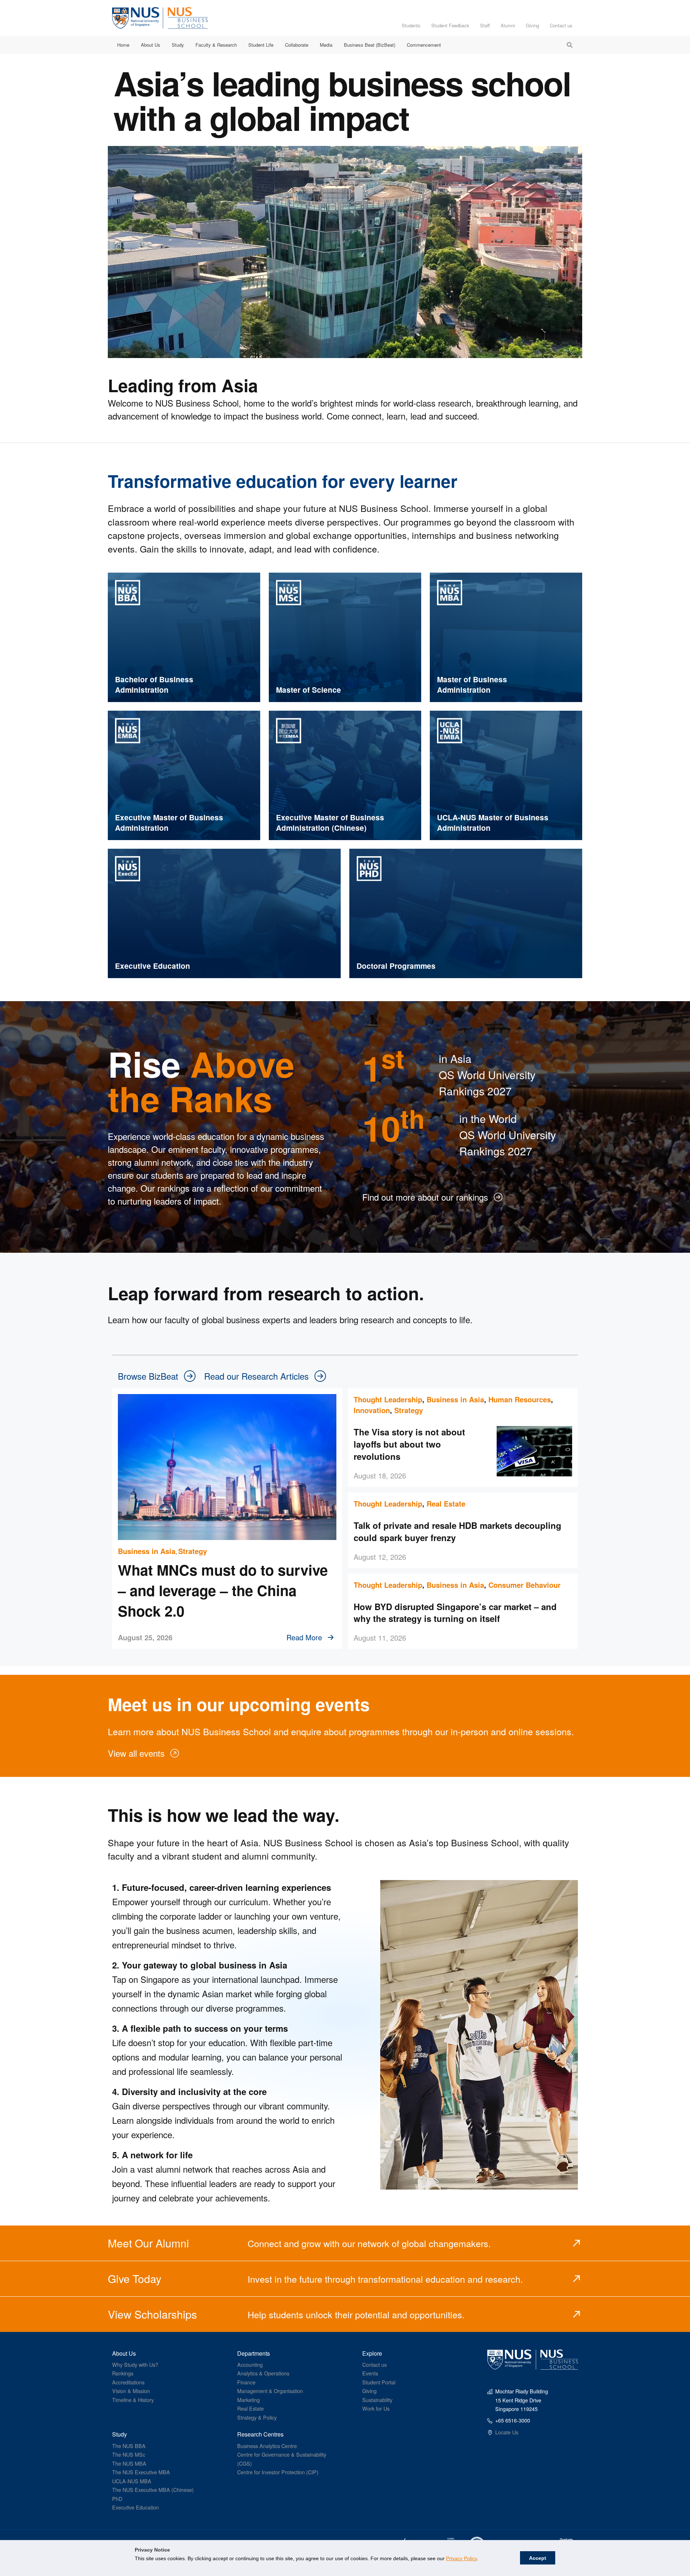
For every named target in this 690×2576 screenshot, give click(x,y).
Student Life (261, 45)
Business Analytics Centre (267, 2446)
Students (411, 25)
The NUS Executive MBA (141, 2472)
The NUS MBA (129, 2463)
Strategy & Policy (257, 2417)
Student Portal (379, 2382)
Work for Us (376, 2408)
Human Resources (520, 1399)
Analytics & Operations (263, 2373)
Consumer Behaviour (525, 1585)
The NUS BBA (129, 2446)
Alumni (508, 25)
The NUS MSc (129, 2454)
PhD (117, 2499)
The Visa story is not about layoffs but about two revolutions (409, 1444)
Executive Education (135, 2507)
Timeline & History (133, 2400)
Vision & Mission (131, 2391)
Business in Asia (147, 1551)
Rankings (123, 2373)
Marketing (249, 2400)
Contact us (561, 25)
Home (123, 45)
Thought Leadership (388, 1399)
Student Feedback (450, 25)
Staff (485, 25)
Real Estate (446, 1504)
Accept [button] (538, 2558)
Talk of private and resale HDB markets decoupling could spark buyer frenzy (457, 1531)
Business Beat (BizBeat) (370, 45)
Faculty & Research (216, 45)
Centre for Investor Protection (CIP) (278, 2472)
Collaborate (297, 45)
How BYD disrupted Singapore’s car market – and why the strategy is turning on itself (455, 1613)
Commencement (424, 45)
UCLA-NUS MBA (132, 2481)
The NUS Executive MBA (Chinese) (153, 2490)
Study (178, 45)
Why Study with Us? (135, 2364)
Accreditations (128, 2382)
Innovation (372, 1410)
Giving (532, 25)
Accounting (250, 2364)
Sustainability (377, 2400)
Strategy (193, 1551)
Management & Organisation (270, 2391)
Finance (246, 2382)
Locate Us (507, 2432)
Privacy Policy (461, 2558)
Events (370, 2373)
